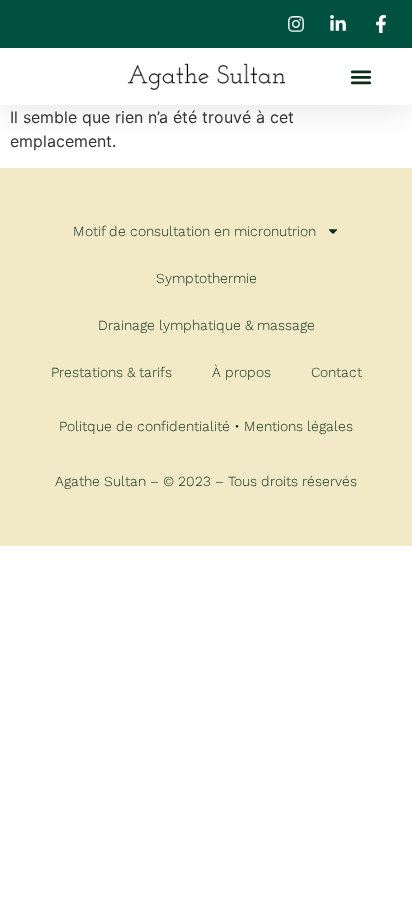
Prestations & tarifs (111, 372)
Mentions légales (298, 426)
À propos (241, 372)
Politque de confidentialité (144, 426)
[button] (360, 76)
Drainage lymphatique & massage (206, 325)
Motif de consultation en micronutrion (194, 231)
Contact (336, 372)
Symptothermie (206, 278)
